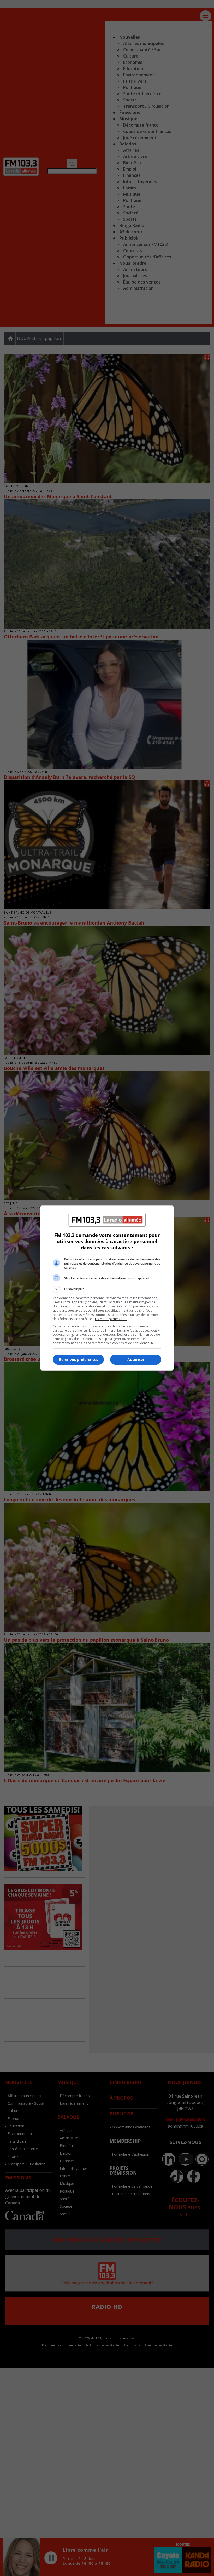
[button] (107, 1289)
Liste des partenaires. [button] (111, 1319)
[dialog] (107, 1288)
